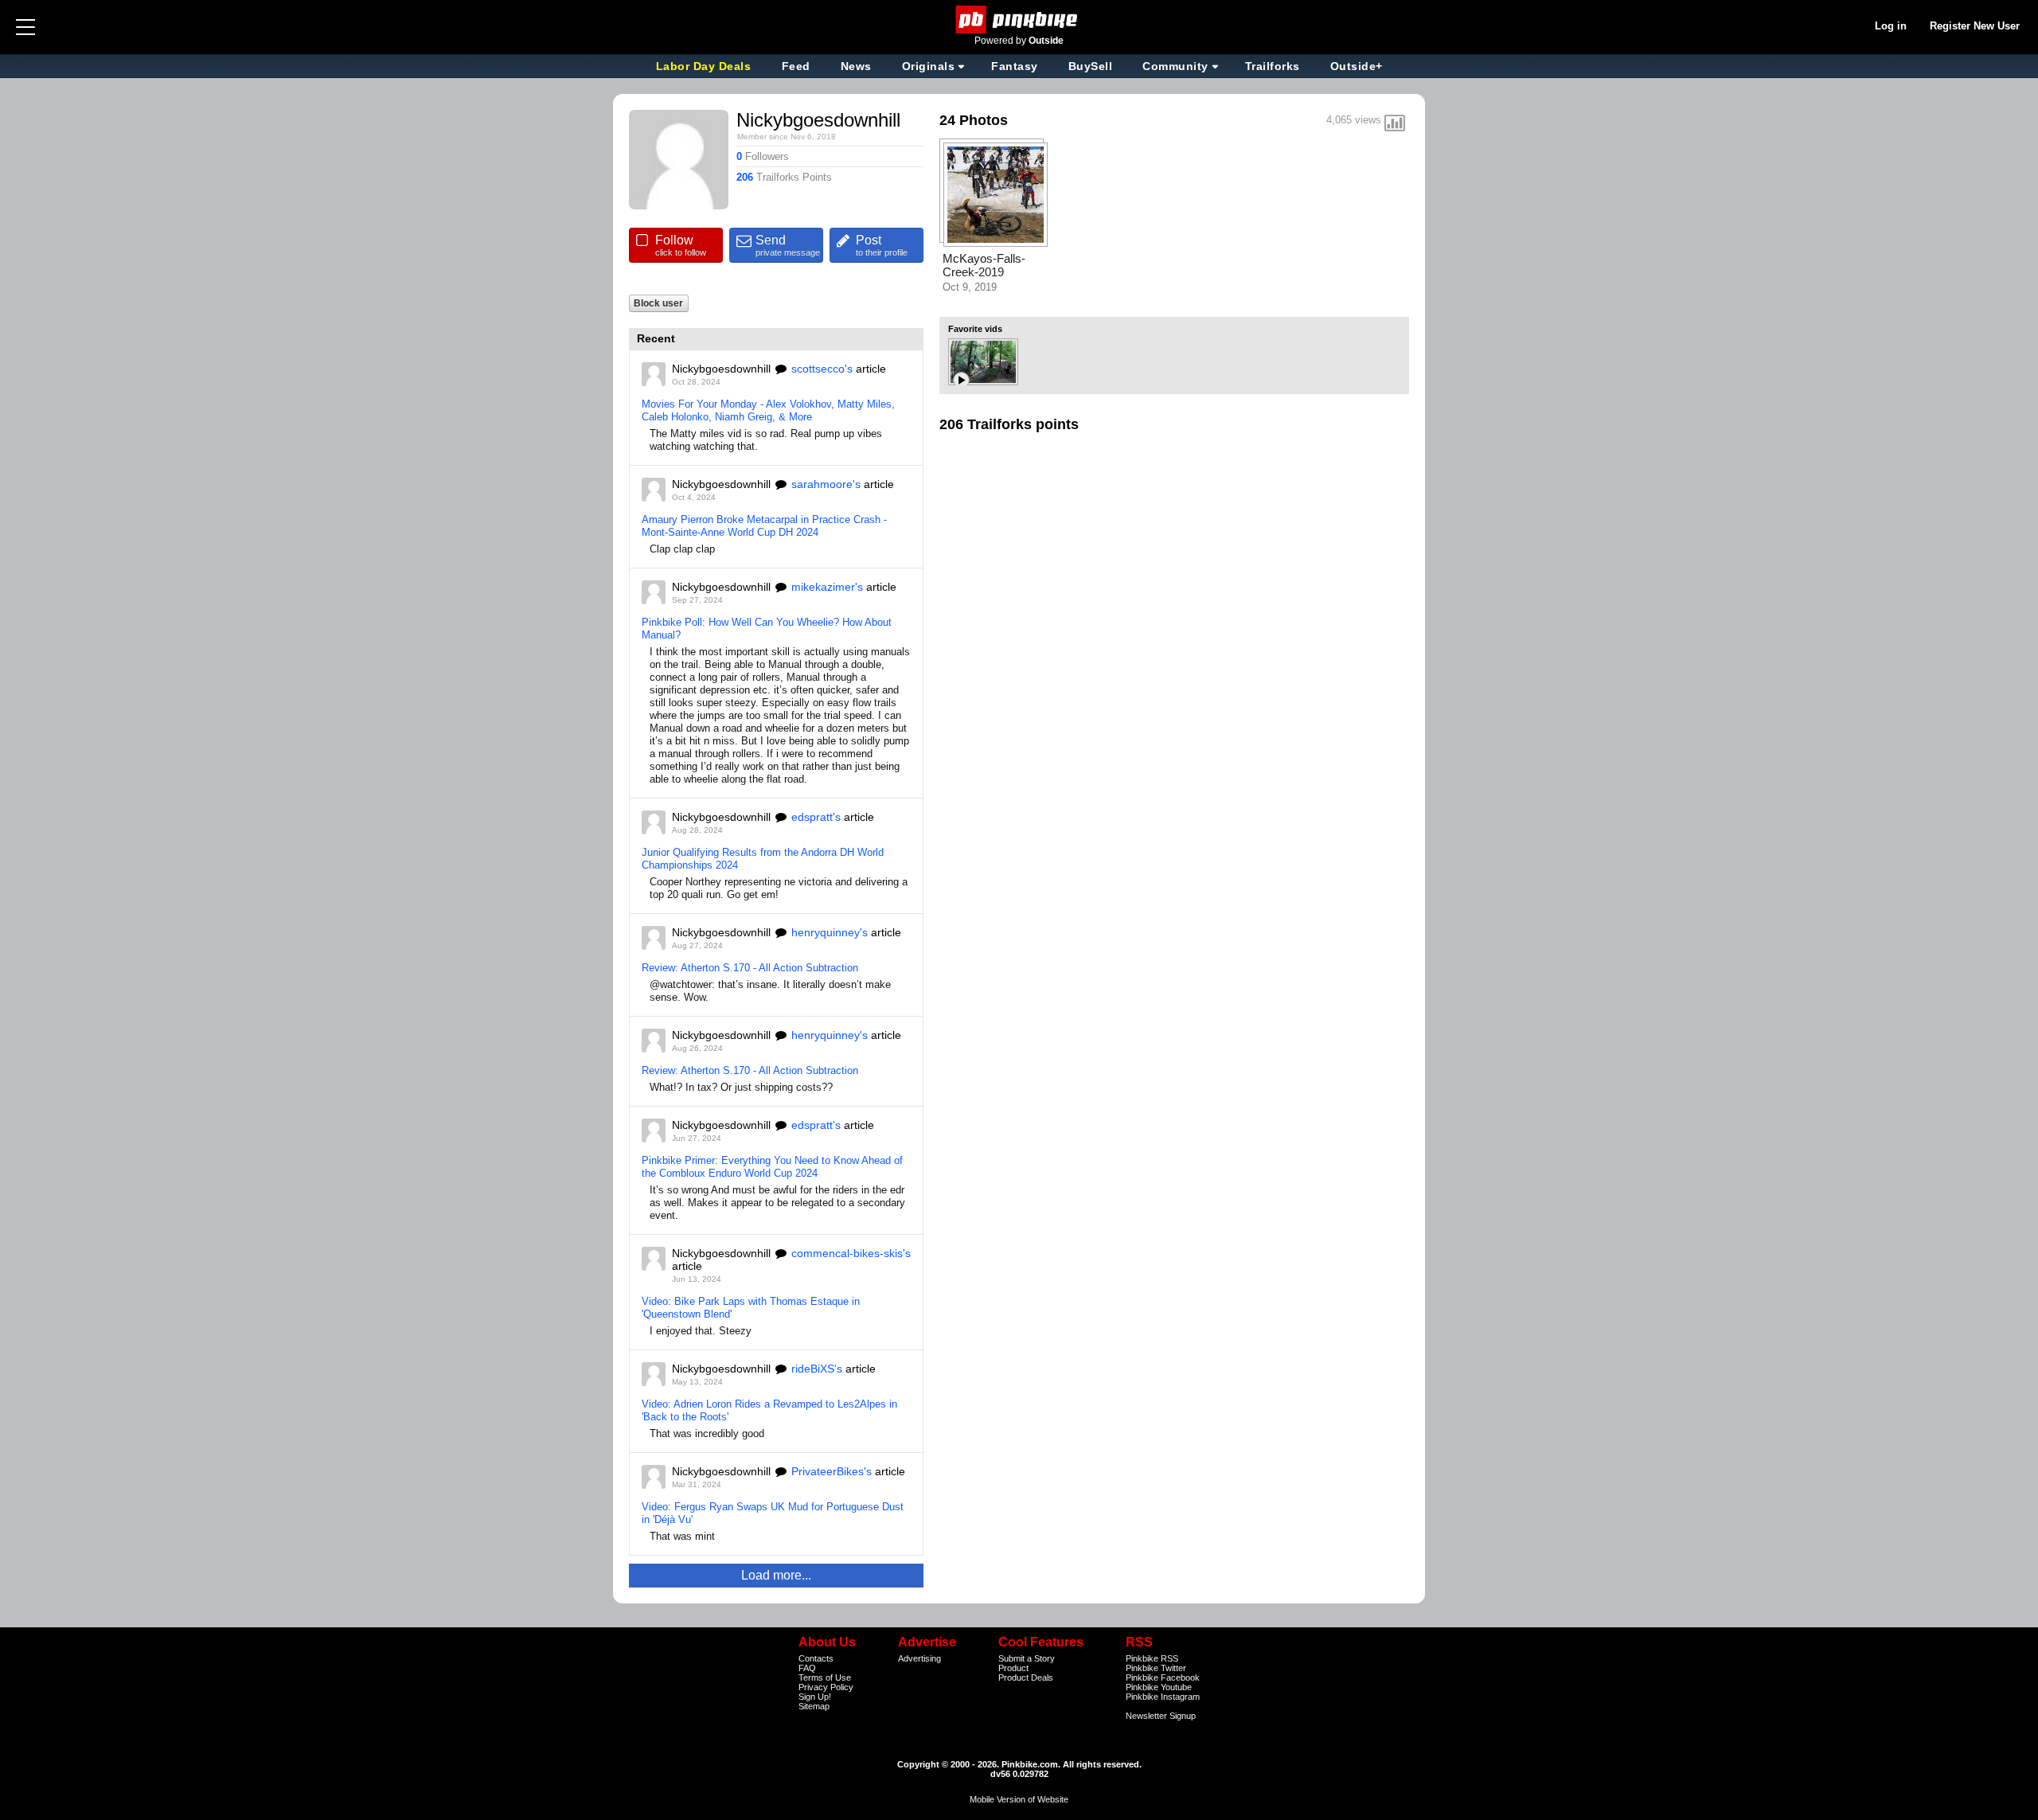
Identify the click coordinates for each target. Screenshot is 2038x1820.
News (856, 66)
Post (882, 245)
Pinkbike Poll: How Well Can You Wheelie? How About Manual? (767, 629)
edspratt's (816, 817)
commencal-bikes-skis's (851, 1253)
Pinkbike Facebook (1163, 1677)
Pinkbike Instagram (1163, 1697)
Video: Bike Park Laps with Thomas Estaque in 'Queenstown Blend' (751, 1308)
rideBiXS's (817, 1369)
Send (788, 245)
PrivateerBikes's (832, 1471)
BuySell (1091, 66)
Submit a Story (1027, 1658)
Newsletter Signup (1161, 1716)
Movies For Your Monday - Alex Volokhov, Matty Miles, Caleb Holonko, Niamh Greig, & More (768, 410)
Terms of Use (825, 1677)
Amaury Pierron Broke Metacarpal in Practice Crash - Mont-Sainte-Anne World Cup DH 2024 (764, 526)
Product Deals (1026, 1677)
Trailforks (1273, 66)
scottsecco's (822, 369)
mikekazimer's (827, 587)
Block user (658, 303)
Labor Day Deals (705, 66)
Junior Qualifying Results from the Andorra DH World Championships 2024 (763, 859)
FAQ (807, 1668)
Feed (796, 66)
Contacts (816, 1658)
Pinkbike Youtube (1159, 1687)
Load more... (776, 1575)
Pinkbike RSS (1152, 1658)
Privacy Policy (826, 1687)
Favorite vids (975, 329)
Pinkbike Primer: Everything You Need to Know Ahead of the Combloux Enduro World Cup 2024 (772, 1167)
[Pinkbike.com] (1019, 20)
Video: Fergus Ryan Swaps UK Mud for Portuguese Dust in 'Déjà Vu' (773, 1513)
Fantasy (1015, 66)
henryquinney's (830, 932)
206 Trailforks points (1009, 424)
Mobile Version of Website (1019, 1799)
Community (1175, 66)
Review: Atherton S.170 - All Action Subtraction (750, 968)
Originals (929, 66)
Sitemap (814, 1706)
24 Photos (974, 120)
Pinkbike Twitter (1156, 1668)
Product (1013, 1668)
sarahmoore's (826, 484)
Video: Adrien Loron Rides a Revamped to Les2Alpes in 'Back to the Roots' (769, 1410)
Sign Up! (815, 1697)
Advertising (919, 1658)
